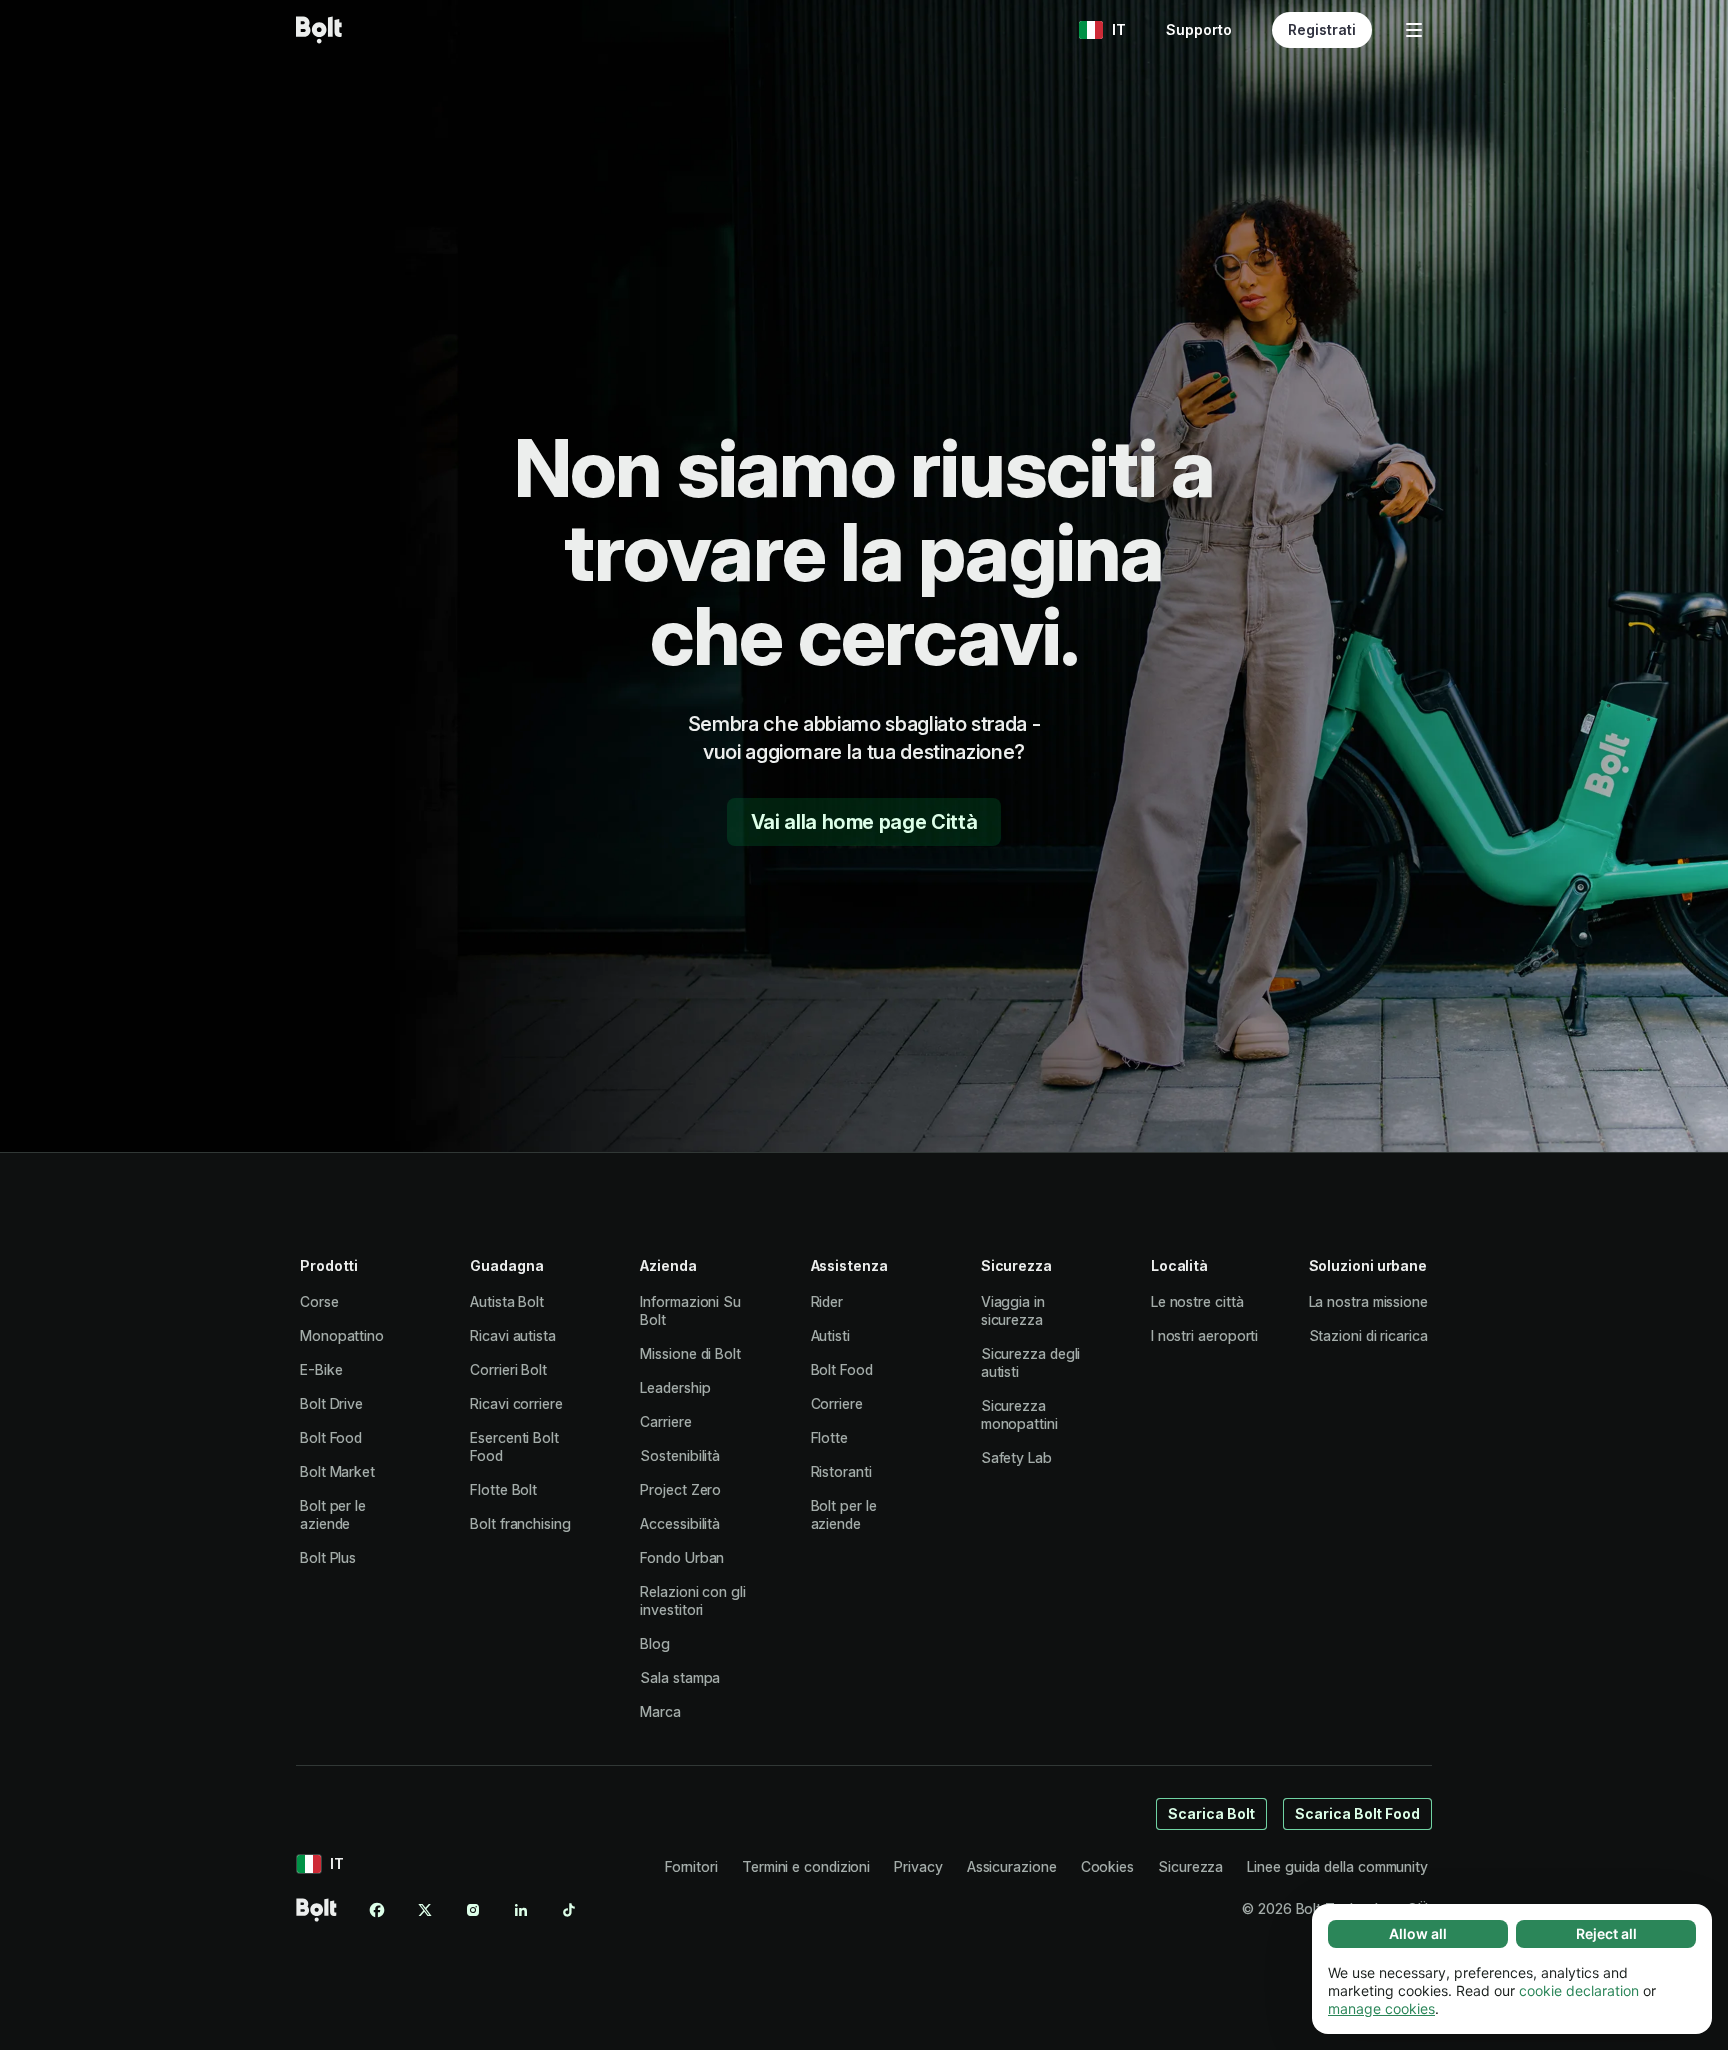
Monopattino (342, 1335)
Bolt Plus (328, 1557)
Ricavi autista (513, 1335)
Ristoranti (841, 1471)
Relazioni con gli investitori (693, 1600)
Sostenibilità (680, 1455)
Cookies (1107, 1866)
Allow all (1418, 1933)
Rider (827, 1301)
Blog (655, 1643)
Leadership (675, 1387)
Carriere (665, 1421)
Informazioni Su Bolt (690, 1310)
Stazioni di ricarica (1368, 1335)
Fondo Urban (682, 1557)
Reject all (1606, 1933)
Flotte (830, 1437)
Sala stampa (680, 1677)
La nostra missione (1369, 1301)
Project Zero (680, 1489)
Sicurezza (1190, 1866)
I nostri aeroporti (1205, 1335)
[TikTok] (569, 1910)
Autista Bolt (507, 1301)
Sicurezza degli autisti (1031, 1362)
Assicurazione (1012, 1866)
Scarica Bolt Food (1357, 1813)
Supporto (1199, 29)
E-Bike (321, 1369)
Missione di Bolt (690, 1353)
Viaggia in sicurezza (1013, 1310)
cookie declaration (1579, 1990)
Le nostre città (1197, 1301)
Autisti (830, 1335)
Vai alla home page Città (864, 822)
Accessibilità (680, 1523)
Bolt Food (331, 1437)
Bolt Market (337, 1471)
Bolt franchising (520, 1523)
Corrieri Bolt (508, 1369)
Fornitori (691, 1866)
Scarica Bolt (1211, 1813)
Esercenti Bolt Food (514, 1446)
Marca (660, 1711)
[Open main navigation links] (1414, 30)
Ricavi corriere (516, 1403)
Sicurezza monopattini (1019, 1414)
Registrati (1322, 29)
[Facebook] (377, 1910)
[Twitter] (425, 1910)
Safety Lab (1016, 1457)
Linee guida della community (1337, 1866)
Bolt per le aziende (333, 1514)
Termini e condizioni (806, 1866)
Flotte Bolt (503, 1489)
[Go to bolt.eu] (319, 30)
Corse (319, 1301)
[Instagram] (473, 1910)
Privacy (918, 1866)
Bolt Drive (331, 1403)
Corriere (837, 1403)
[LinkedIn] (521, 1910)
